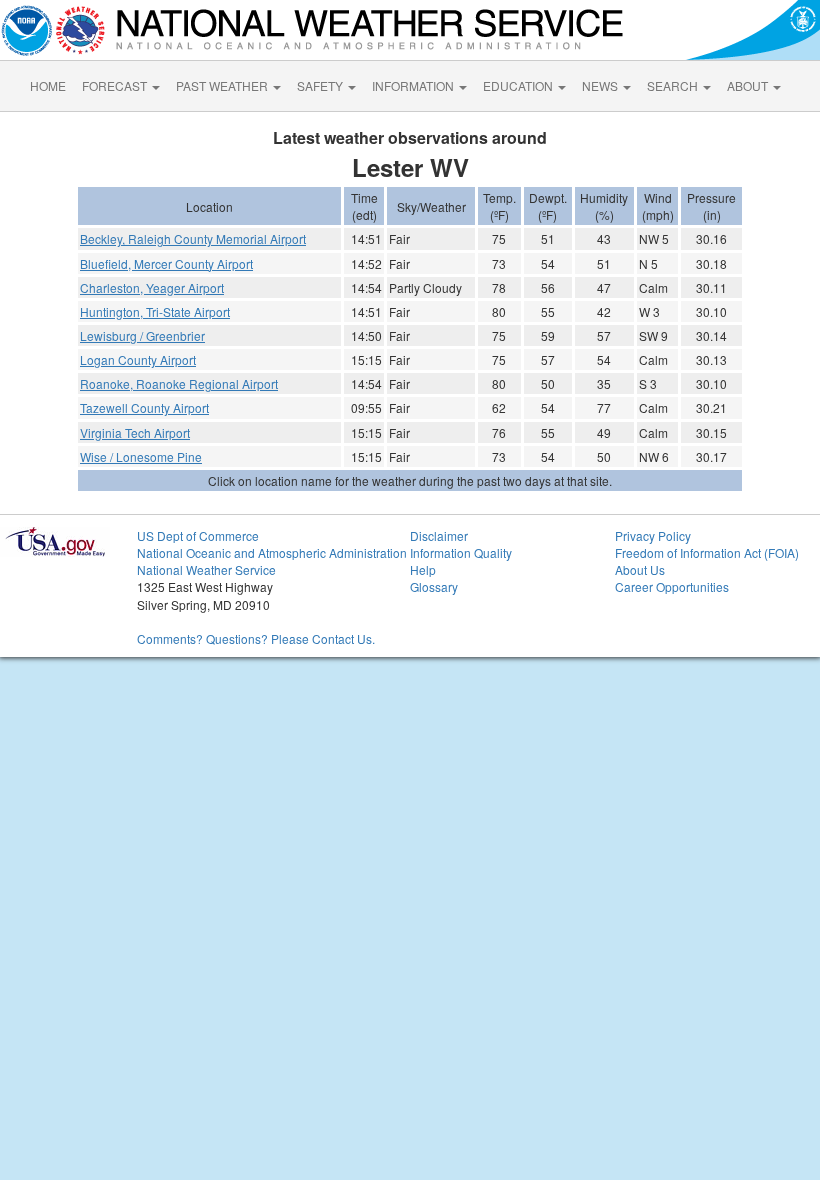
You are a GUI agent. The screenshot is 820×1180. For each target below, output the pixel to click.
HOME (48, 85)
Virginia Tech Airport (135, 432)
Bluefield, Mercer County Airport (166, 263)
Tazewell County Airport (144, 407)
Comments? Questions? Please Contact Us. (256, 638)
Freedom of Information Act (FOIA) (707, 552)
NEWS (601, 85)
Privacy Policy (653, 535)
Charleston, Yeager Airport (152, 287)
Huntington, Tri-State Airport (155, 311)
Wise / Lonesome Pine (141, 456)
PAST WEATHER (223, 85)
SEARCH (674, 85)
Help (423, 569)
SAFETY (321, 85)
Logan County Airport (138, 359)
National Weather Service (206, 569)
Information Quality (461, 552)
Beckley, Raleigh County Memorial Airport (193, 238)
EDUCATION (519, 85)
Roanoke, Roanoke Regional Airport (179, 383)
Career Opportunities (672, 586)
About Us (640, 569)
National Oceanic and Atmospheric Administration (272, 552)
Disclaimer (439, 535)
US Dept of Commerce (198, 535)
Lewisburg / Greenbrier (142, 335)
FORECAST (116, 85)
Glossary (434, 586)
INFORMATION (414, 85)
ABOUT (749, 85)
